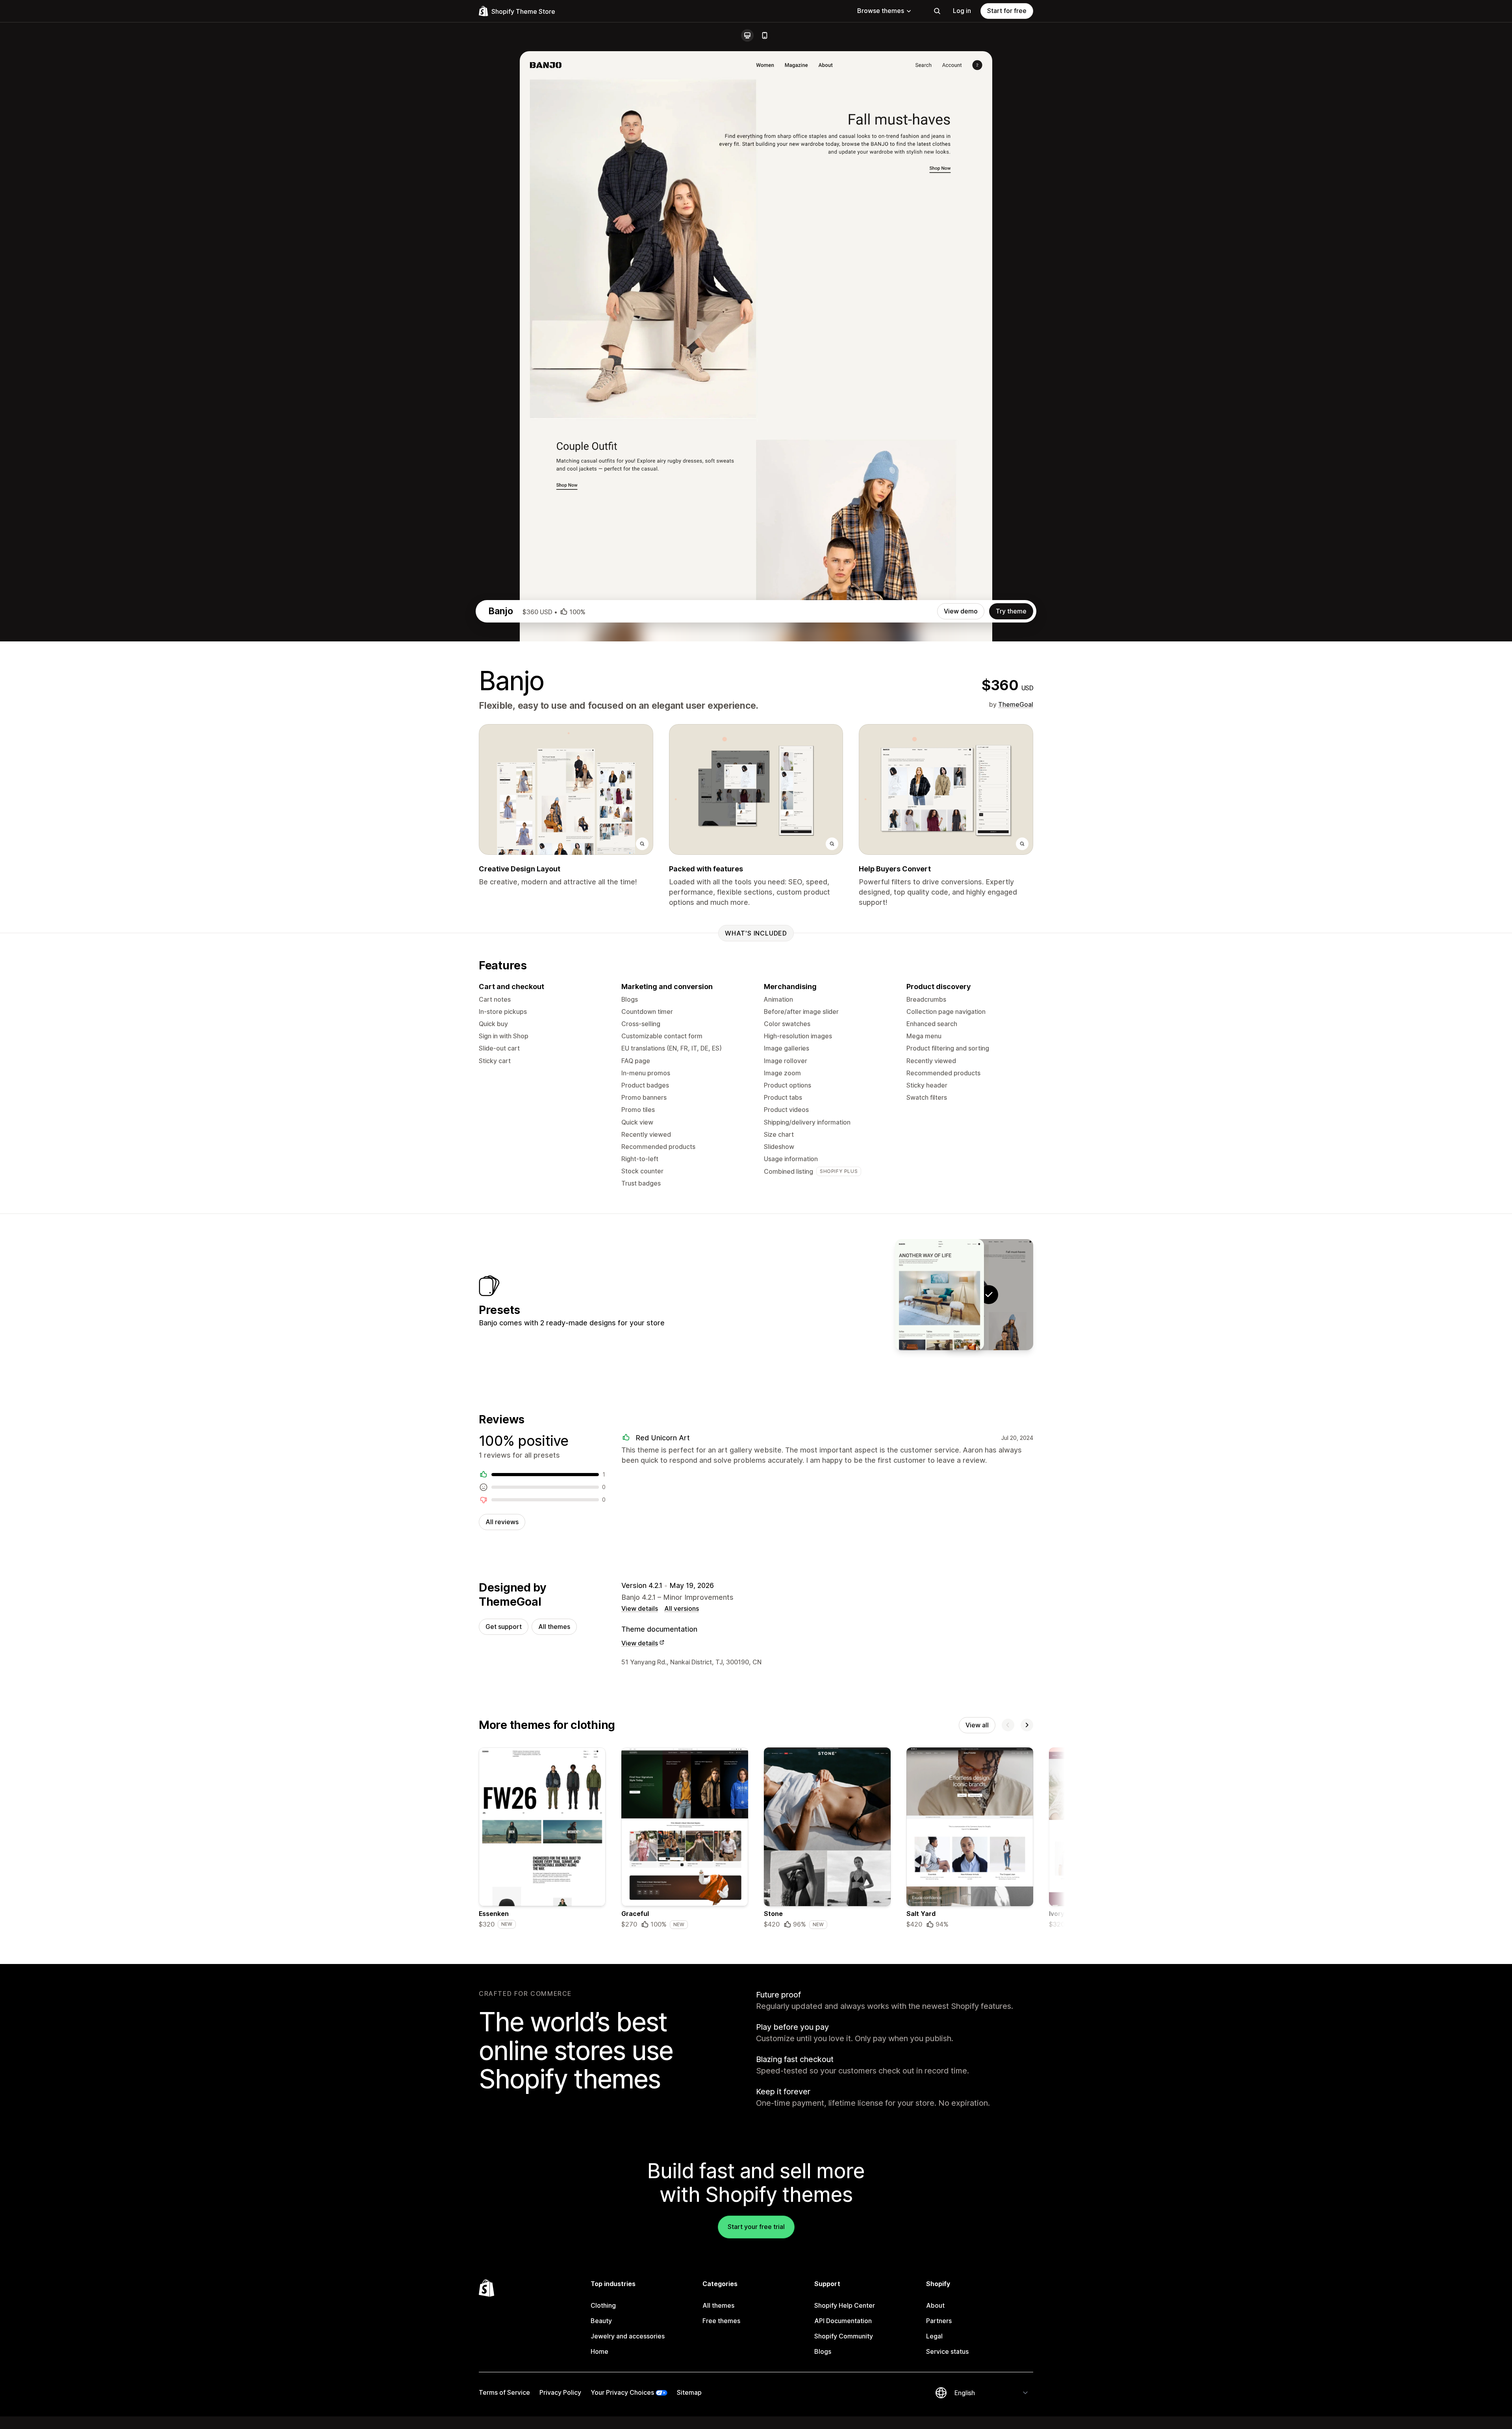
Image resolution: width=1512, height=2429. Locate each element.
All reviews (502, 1522)
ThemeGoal (1016, 704)
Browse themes (881, 11)
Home (599, 2351)
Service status (947, 2351)
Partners (939, 2321)
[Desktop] (747, 35)
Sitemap (689, 2392)
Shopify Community (844, 2336)
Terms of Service (504, 2392)
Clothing (603, 2305)
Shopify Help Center (845, 2305)
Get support (504, 1627)
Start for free (1007, 11)
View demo (961, 611)
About (935, 2305)
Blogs (823, 2351)
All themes (554, 1627)
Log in (962, 11)
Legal (934, 2336)
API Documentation (843, 2321)
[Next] (1027, 1725)
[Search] (937, 11)
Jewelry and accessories (628, 2336)
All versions (682, 1608)
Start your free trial (756, 2227)
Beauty (601, 2321)
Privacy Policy (560, 2392)
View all (977, 1725)
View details (640, 1608)
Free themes (721, 2321)
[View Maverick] (939, 1295)
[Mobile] (765, 35)
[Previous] (1008, 1725)
